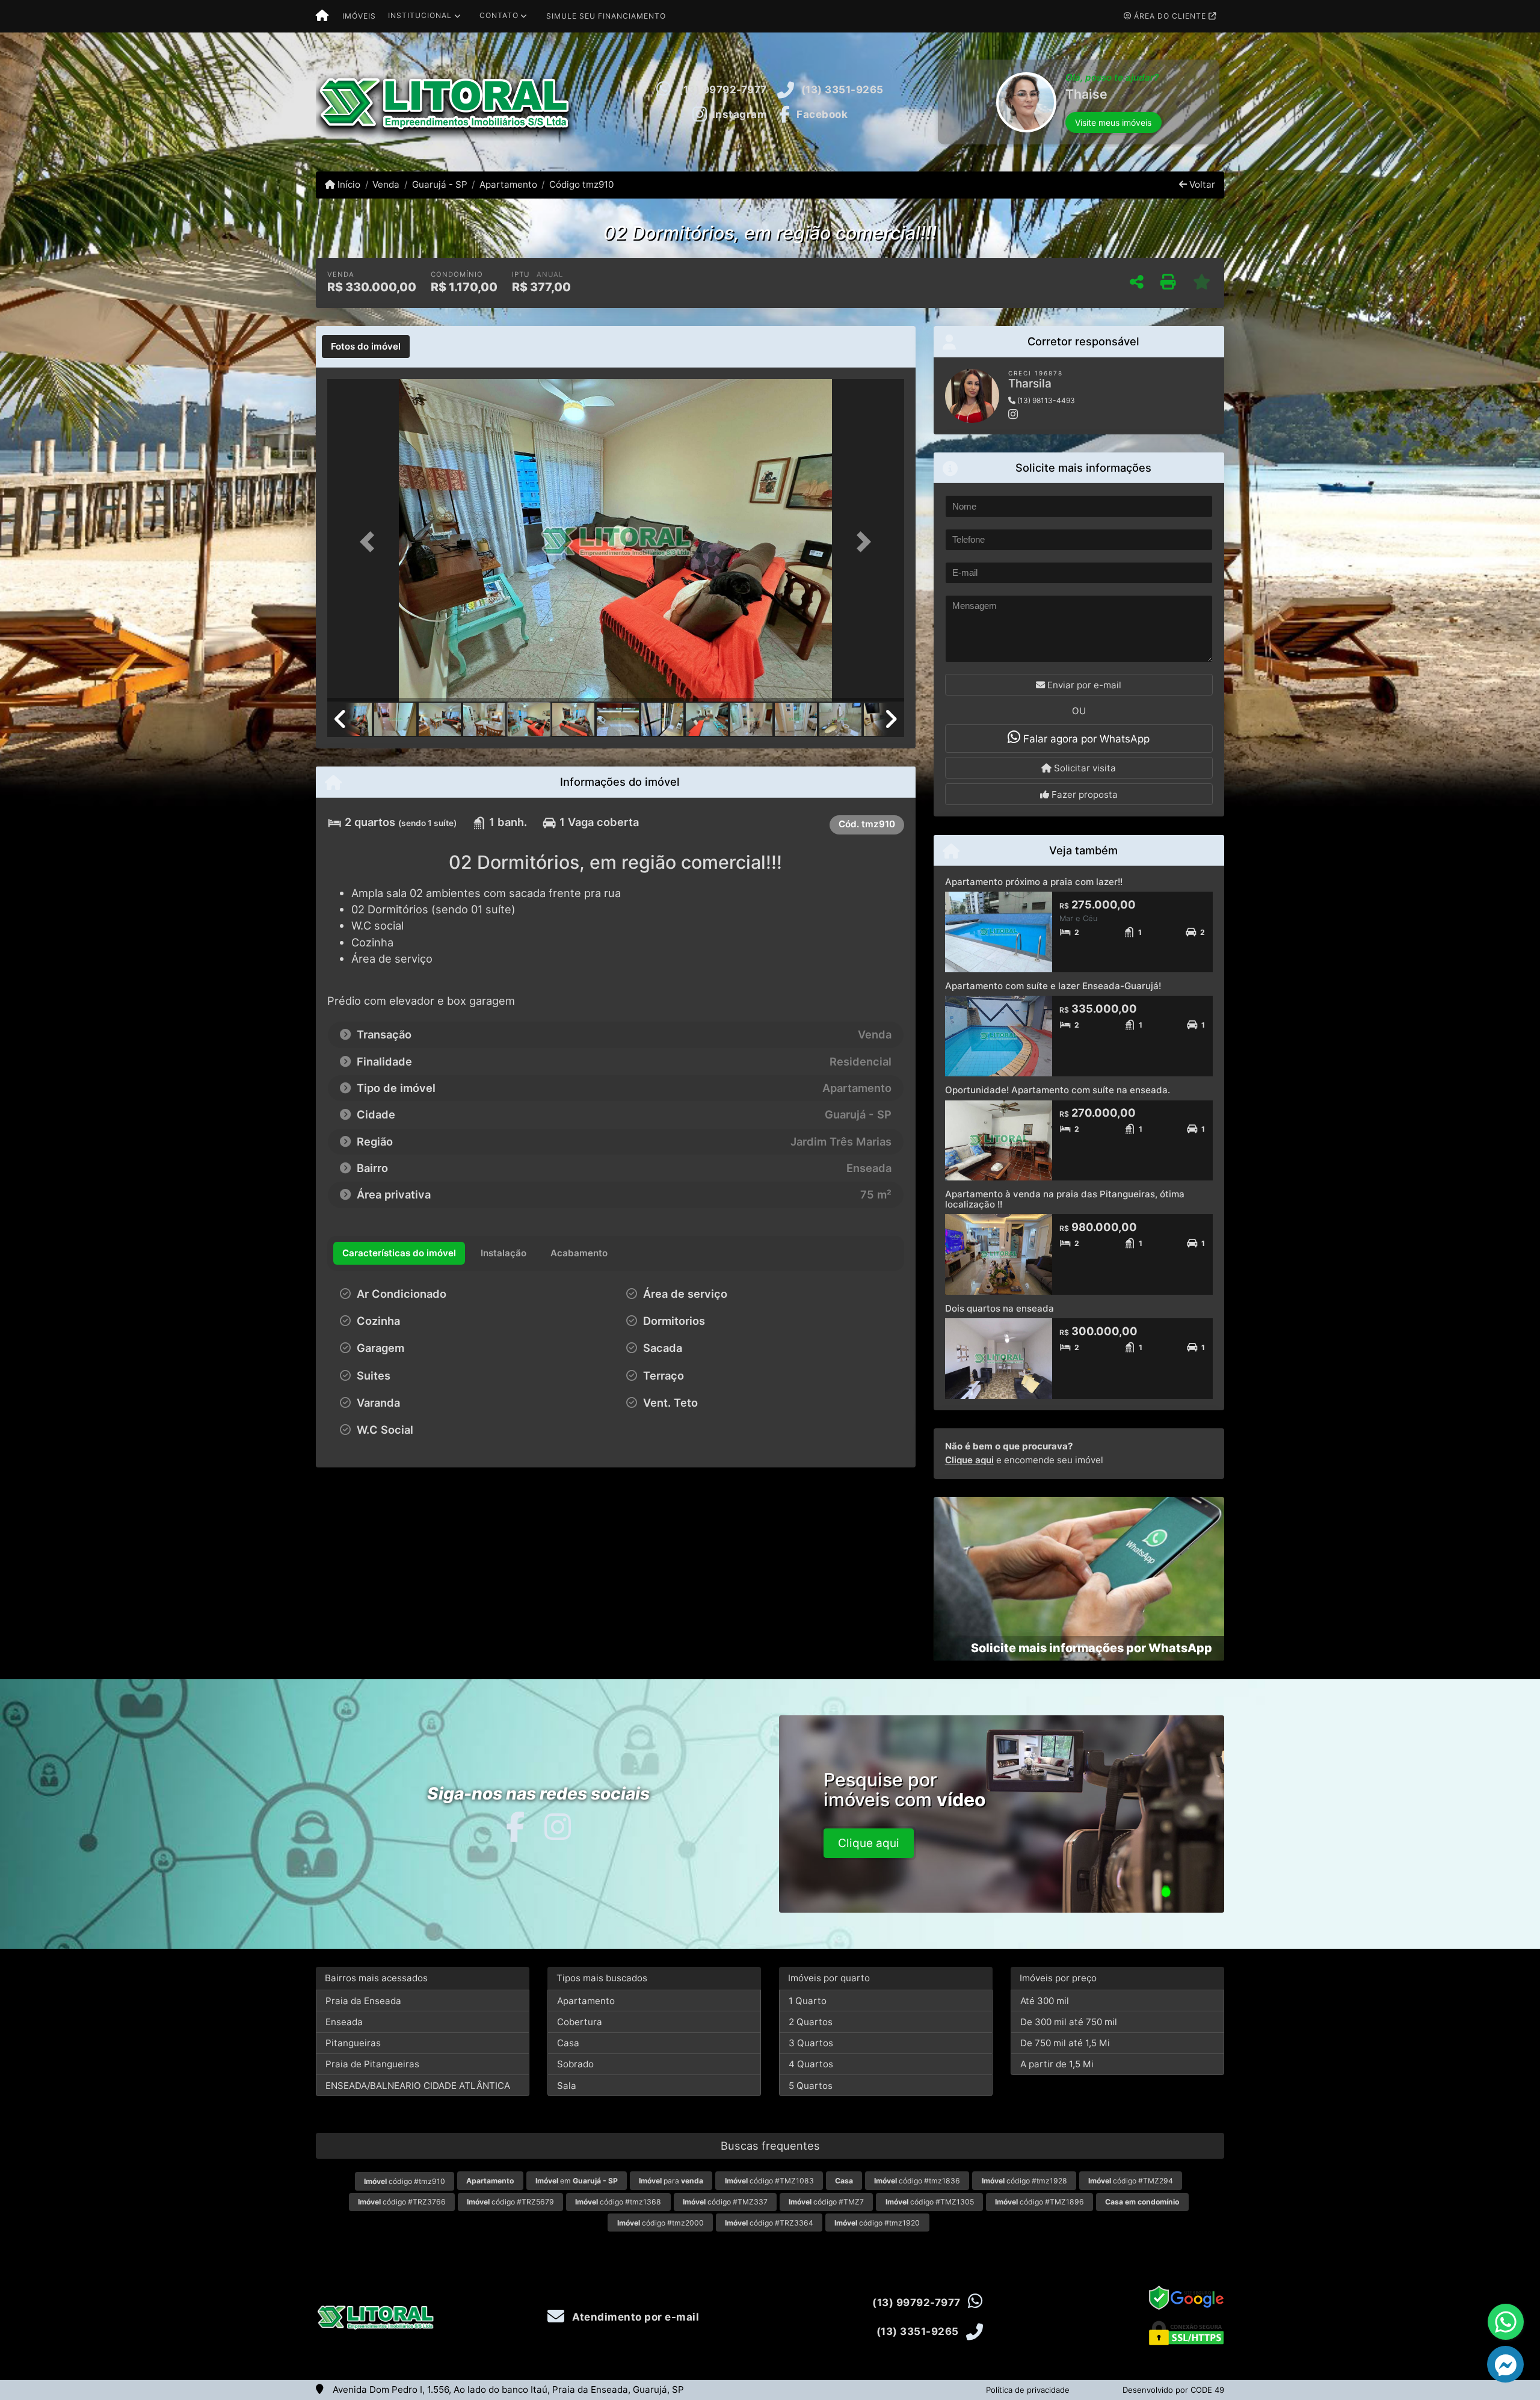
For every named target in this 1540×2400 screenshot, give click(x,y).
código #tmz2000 (661, 2223)
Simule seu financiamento (606, 16)
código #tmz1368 (618, 2202)
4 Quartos (811, 2064)
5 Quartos (811, 2086)
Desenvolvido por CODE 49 (1173, 2390)
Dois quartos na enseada (999, 1308)
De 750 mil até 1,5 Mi (1065, 2043)
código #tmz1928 (1024, 2181)
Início (348, 184)
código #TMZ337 (725, 2202)
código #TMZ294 (1131, 2181)
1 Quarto (808, 2001)
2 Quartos (811, 2022)
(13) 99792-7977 (723, 90)
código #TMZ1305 (930, 2202)
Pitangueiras (353, 2043)
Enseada (344, 2022)
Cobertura (580, 2022)
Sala (567, 2086)
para (671, 2181)
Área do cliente (1170, 16)
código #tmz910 (405, 2181)
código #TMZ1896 (1039, 2202)
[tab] (366, 347)
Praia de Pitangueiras (372, 2064)
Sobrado (575, 2064)
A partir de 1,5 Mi (1057, 2064)
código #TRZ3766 (402, 2202)
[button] (940, 102)
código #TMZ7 (826, 2202)
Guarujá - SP (439, 184)
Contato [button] (499, 15)
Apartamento (508, 184)
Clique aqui (969, 1460)
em (577, 2181)
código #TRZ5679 (510, 2202)
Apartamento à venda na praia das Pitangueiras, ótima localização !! (1065, 1199)
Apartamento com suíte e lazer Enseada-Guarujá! (1053, 986)
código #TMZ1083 (769, 2181)
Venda (386, 184)
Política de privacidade (1028, 2390)
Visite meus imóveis (1113, 136)
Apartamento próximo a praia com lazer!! (1034, 882)
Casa (568, 2043)
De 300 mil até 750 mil (1069, 2022)
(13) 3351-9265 (842, 90)
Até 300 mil (1045, 2001)
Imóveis (359, 16)
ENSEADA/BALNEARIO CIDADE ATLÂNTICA (418, 2086)
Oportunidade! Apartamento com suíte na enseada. (1058, 1090)
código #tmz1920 (877, 2223)
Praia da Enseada (363, 2001)
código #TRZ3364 (769, 2223)
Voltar (1201, 184)
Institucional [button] (420, 15)
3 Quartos (811, 2043)
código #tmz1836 (917, 2181)
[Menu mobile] (322, 16)
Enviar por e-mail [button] (1083, 685)
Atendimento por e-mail (634, 2317)
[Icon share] (515, 1826)
